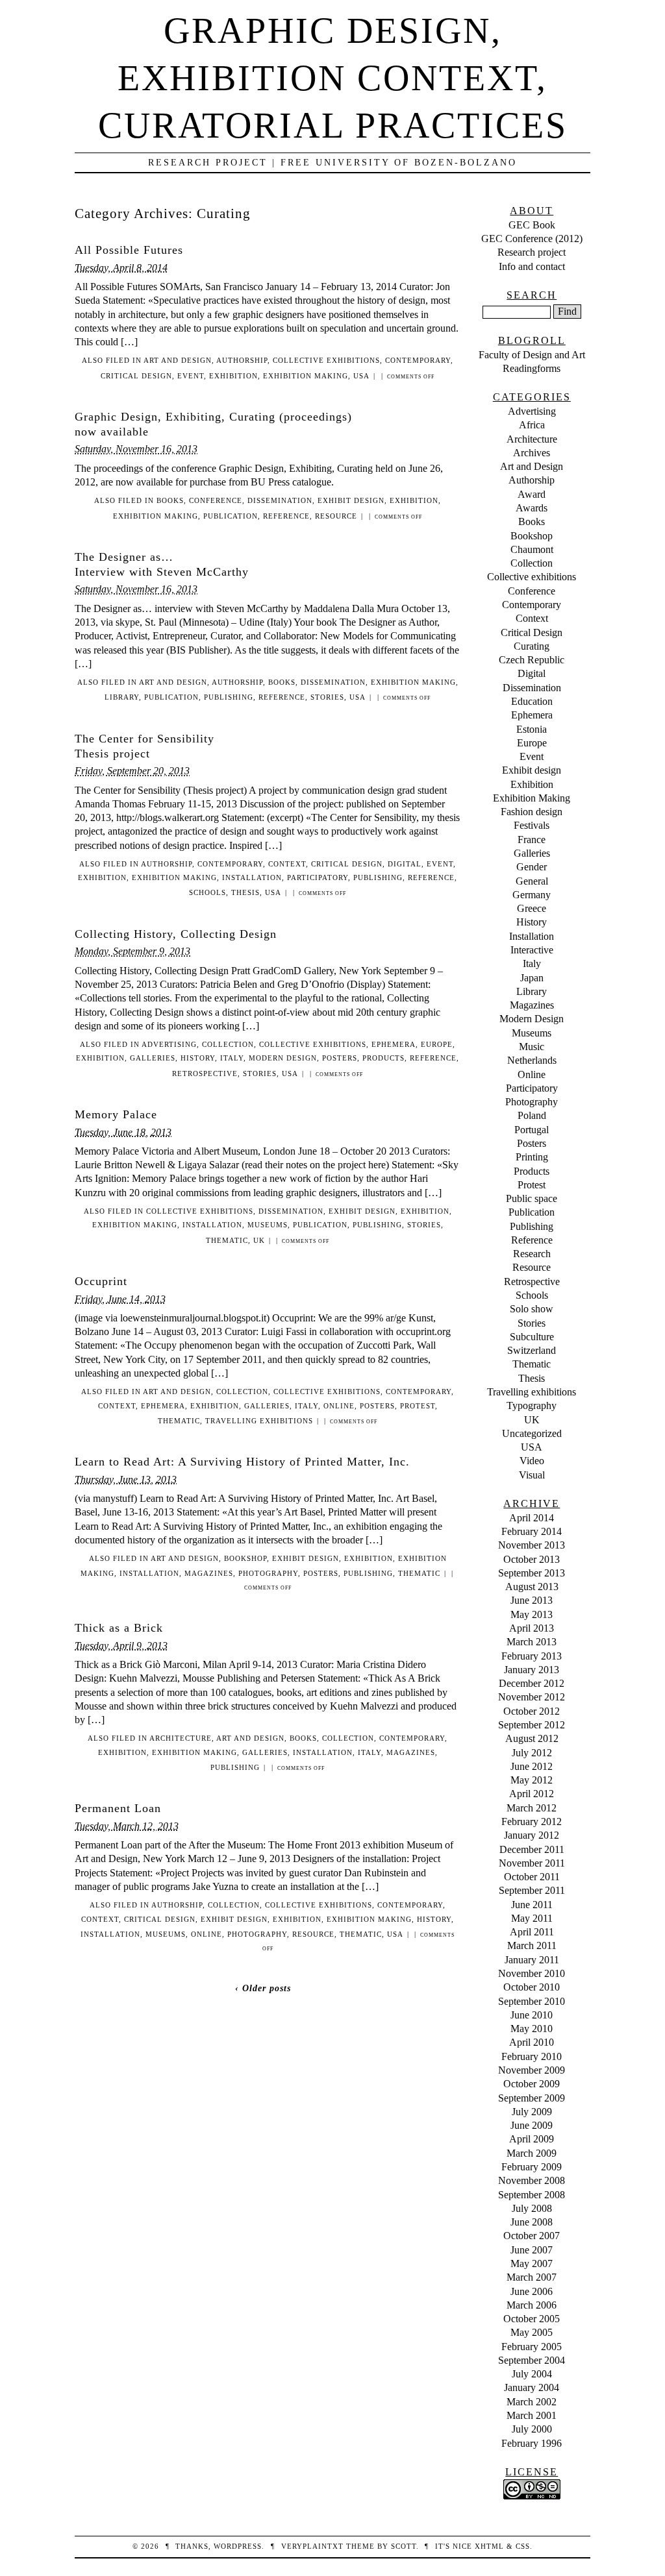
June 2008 (532, 2222)
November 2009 (532, 2070)
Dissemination (280, 500)
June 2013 (532, 1600)
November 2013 (532, 1545)
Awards (532, 508)
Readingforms (532, 368)
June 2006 (532, 2291)
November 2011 (532, 1863)
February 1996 (532, 2443)
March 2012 (532, 1808)
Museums (268, 1225)
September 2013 (532, 1573)
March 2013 (532, 1642)
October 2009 (532, 2084)
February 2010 (532, 2056)
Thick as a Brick (119, 1628)
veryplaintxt (312, 2546)
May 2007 (532, 2263)
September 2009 (532, 2098)
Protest (418, 1406)
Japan (532, 978)
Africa (532, 425)
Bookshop (245, 1558)
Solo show (532, 1309)
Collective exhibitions (326, 360)
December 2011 (532, 1849)
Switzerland (532, 1350)
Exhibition (233, 376)
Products (383, 1058)
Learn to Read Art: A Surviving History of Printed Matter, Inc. (242, 1462)
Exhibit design (351, 500)
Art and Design (178, 360)
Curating (532, 646)
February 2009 (532, 2167)
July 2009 (532, 2112)
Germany (532, 895)
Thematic (227, 1240)
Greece (532, 908)
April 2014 (532, 1518)
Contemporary (418, 360)
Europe (437, 1044)
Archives (532, 453)
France (532, 840)
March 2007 (532, 2277)
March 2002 (532, 2402)
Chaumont (532, 549)
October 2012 (532, 1711)
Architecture (181, 1738)
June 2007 (532, 2250)
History (198, 1058)
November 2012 (532, 1697)
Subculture (532, 1337)
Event (191, 376)
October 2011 (532, 1877)
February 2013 (532, 1656)
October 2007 (532, 2236)
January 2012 (532, 1835)
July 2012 (532, 1753)
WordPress (238, 2546)
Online (339, 1406)
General (532, 881)
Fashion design (532, 812)
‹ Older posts (263, 1988)
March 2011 (532, 1945)
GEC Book (532, 225)
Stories (327, 697)
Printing (532, 1157)
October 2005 (532, 2319)
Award (532, 494)
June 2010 (532, 2015)
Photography (268, 1573)
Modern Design (283, 1058)
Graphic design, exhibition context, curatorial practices (333, 78)
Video (532, 1461)
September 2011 (532, 1890)
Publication (231, 516)
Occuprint (101, 1281)
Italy (232, 1058)
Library (122, 697)
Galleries (153, 1058)
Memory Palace (116, 1114)
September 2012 (532, 1725)
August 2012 (532, 1738)
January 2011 (532, 1960)
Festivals (532, 825)
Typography (532, 1405)
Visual (532, 1475)
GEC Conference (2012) (532, 239)
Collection (228, 1044)
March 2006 (532, 2305)
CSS (523, 2546)
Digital (405, 864)
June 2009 (532, 2125)
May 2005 (532, 2332)
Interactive (532, 950)
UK (259, 1240)
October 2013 (532, 1559)
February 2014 (532, 1531)
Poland (532, 1115)
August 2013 (532, 1587)
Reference (286, 516)
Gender (532, 867)
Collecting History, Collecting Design (176, 934)
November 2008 (532, 2180)
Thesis (245, 892)
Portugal (532, 1130)
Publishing (229, 697)
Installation (252, 877)
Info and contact (532, 266)
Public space (532, 1198)
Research (532, 1254)
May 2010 (532, 2029)
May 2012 (532, 1780)
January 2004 (532, 2387)
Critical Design (136, 376)
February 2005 (532, 2347)
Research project (532, 252)
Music (532, 1047)
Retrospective (205, 1073)
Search (532, 295)
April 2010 (532, 2042)
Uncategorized (532, 1433)
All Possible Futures (129, 250)
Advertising (169, 1044)
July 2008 (532, 2208)
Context (287, 864)
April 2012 (532, 1794)
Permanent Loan (118, 1808)
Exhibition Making (306, 376)
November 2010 (532, 1973)
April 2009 (532, 2139)
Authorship (242, 360)
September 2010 (532, 2001)
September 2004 (532, 2360)
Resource (336, 516)
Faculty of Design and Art (532, 355)
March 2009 (532, 2153)
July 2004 (532, 2374)
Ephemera (394, 1044)
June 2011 (532, 1905)
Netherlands (532, 1060)
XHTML (489, 2546)
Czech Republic (532, 660)
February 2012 (532, 1822)
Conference (216, 500)
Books (170, 500)
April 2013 (532, 1628)
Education (532, 701)
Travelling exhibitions (259, 1421)
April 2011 (532, 1932)
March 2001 (532, 2415)
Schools (207, 892)
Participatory (318, 877)
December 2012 (532, 1683)
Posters (340, 1058)
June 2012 (532, 1766)
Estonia (532, 729)
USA (361, 376)
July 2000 (532, 2429)
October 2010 (532, 1987)
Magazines (209, 1573)
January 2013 (532, 1670)
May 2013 (532, 1614)
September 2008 (532, 2195)
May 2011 (532, 1918)
